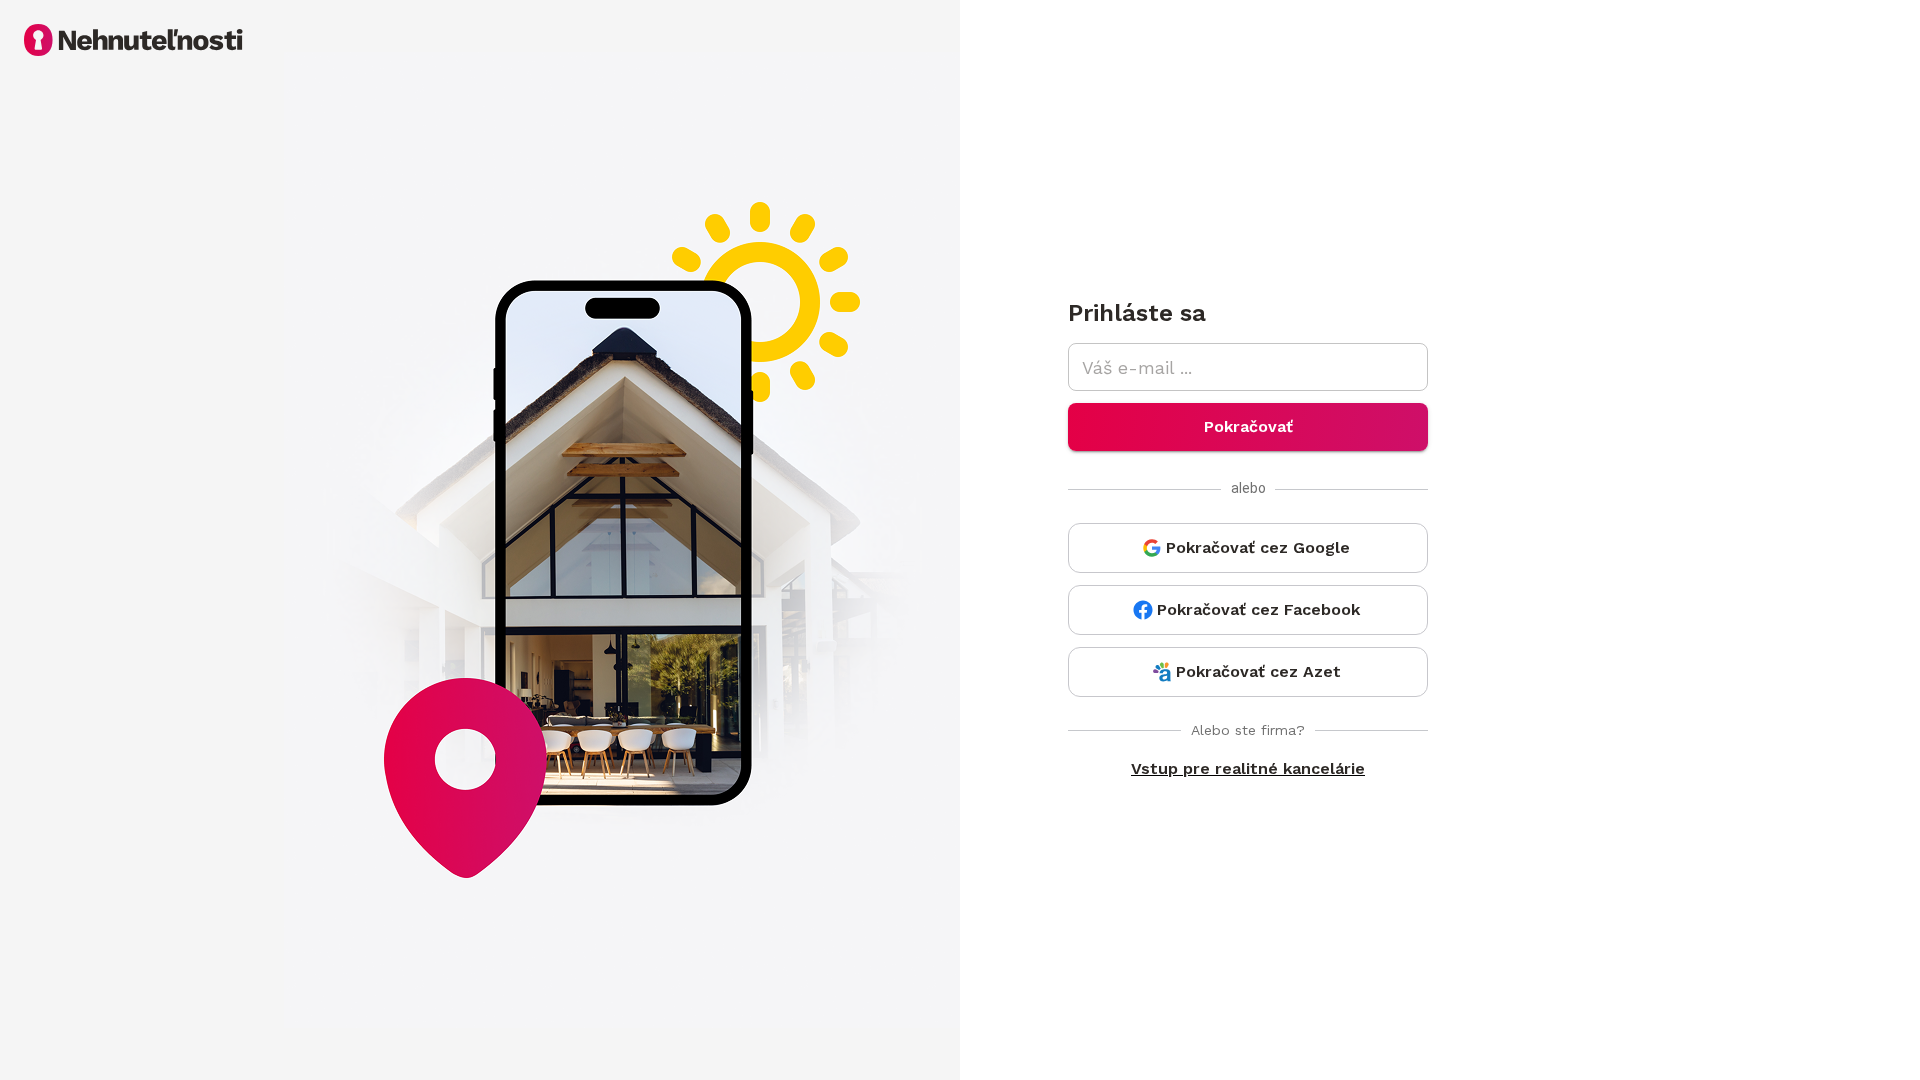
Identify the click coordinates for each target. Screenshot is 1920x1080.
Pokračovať (1248, 426)
